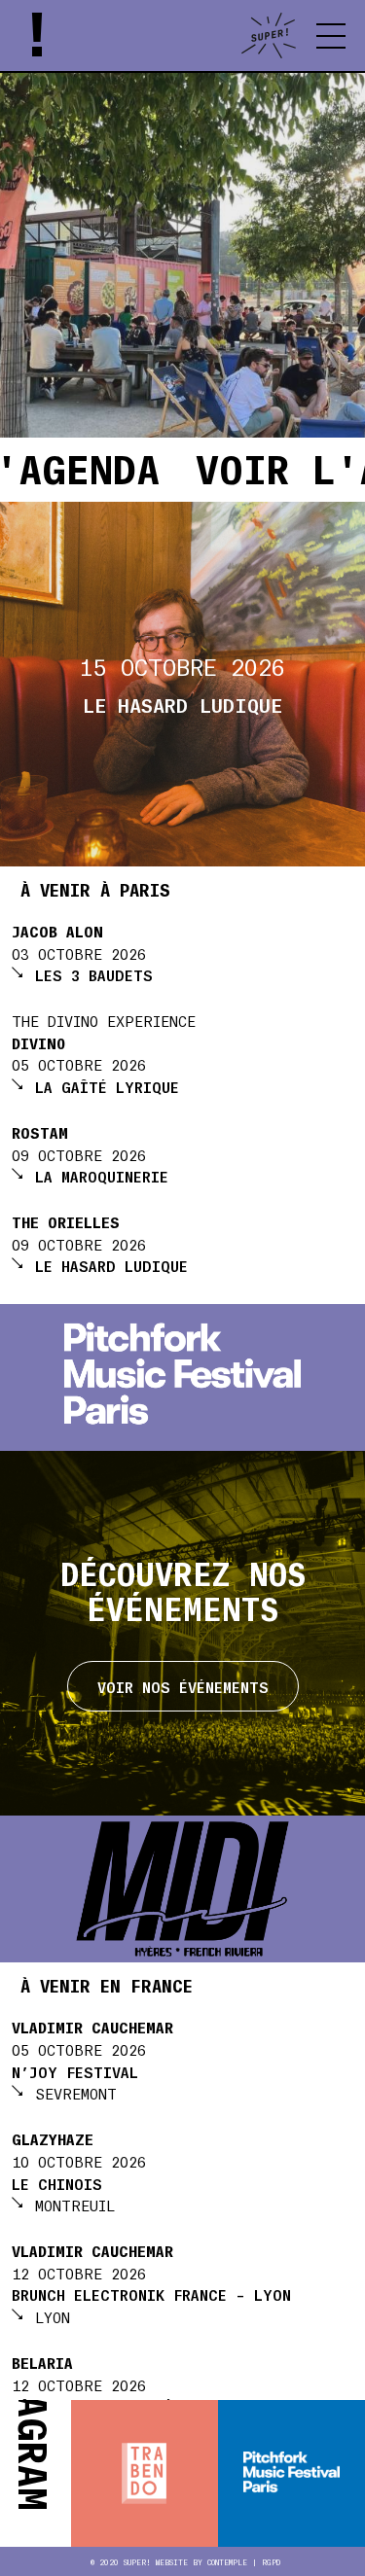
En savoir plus (182, 751)
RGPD (271, 2562)
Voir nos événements (183, 1686)
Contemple (227, 2562)
